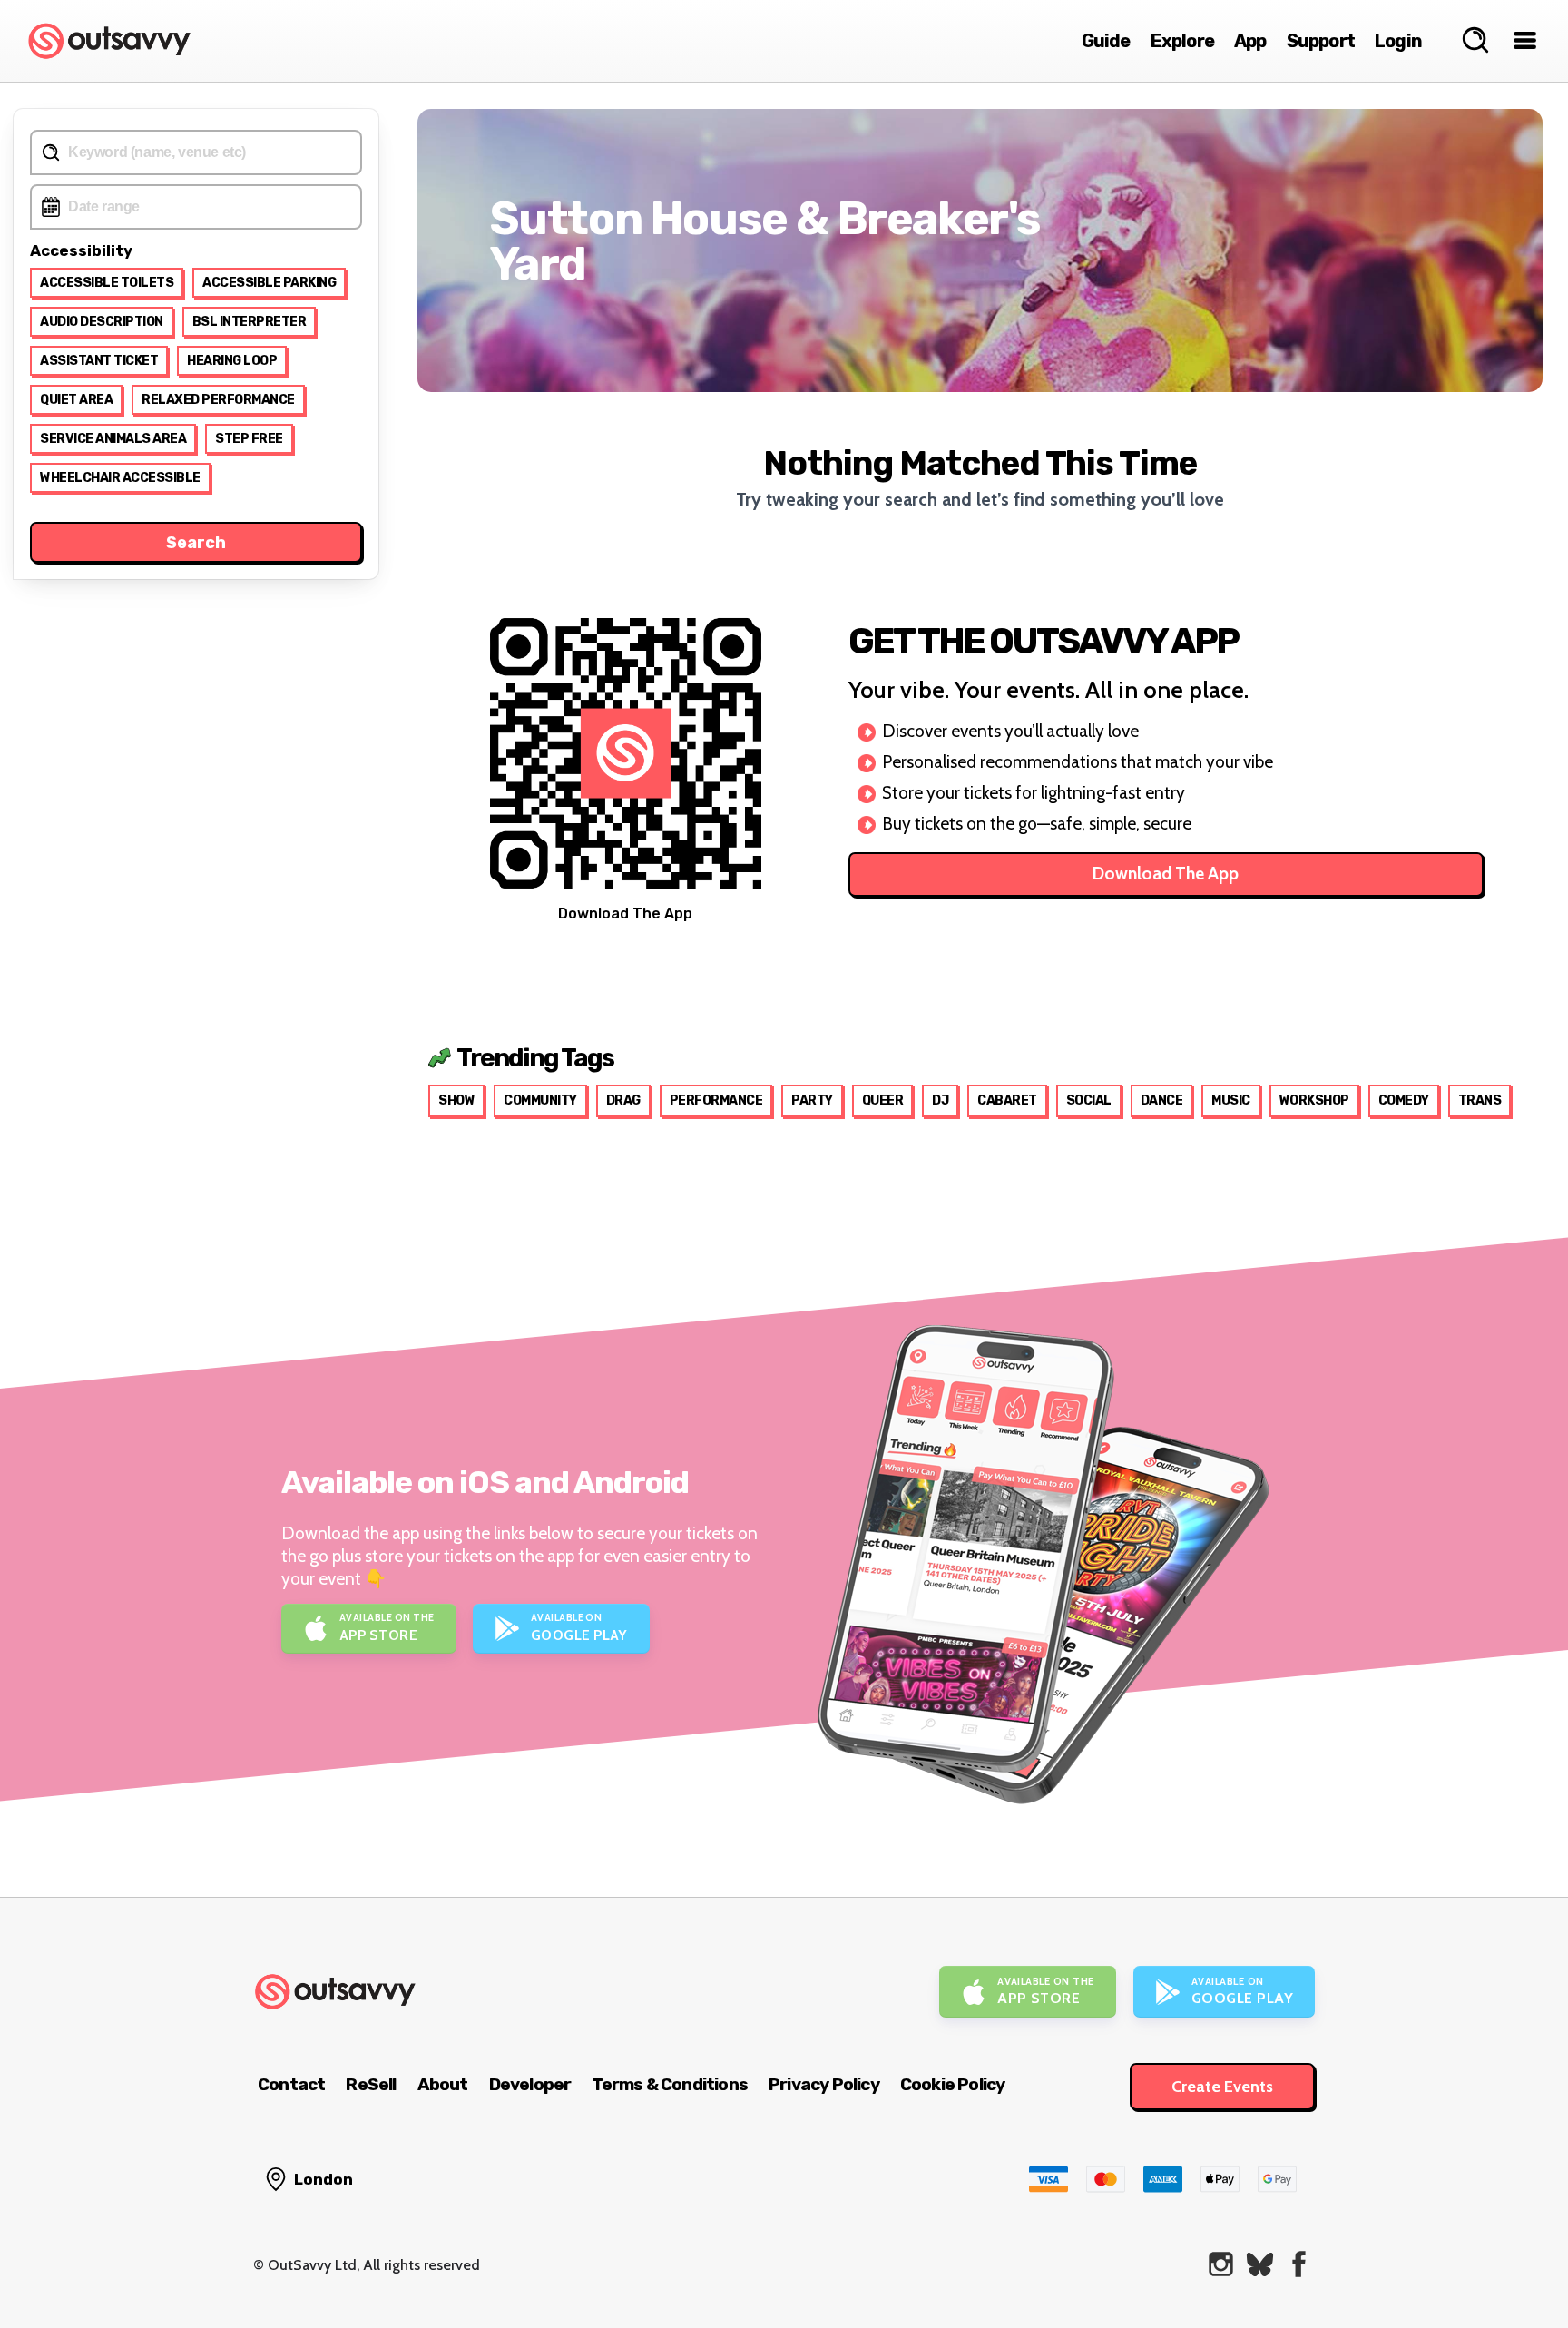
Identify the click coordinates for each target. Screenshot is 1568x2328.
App (1250, 41)
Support (1321, 41)
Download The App (1166, 874)
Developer (530, 2084)
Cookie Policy (953, 2084)
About (443, 2084)
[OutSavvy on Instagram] (1221, 2264)
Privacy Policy (824, 2084)
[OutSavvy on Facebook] (1299, 2264)
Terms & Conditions (670, 2084)
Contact (291, 2084)
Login (1398, 41)
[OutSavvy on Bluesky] (1260, 2264)
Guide (1106, 41)
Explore (1182, 41)
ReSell (371, 2084)
